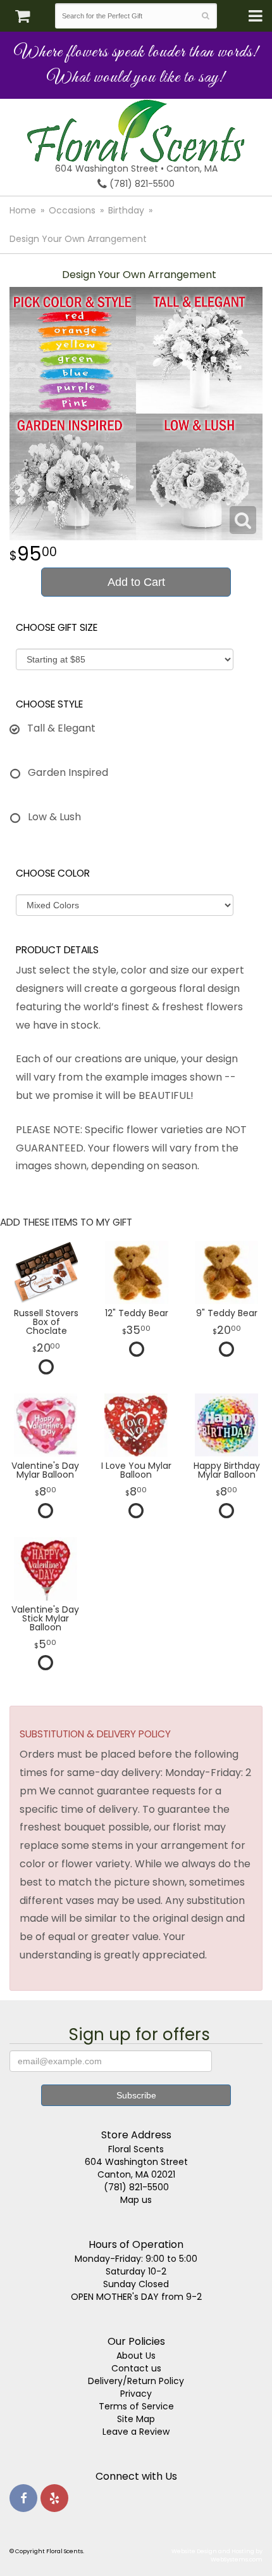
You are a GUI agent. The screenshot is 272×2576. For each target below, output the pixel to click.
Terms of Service (136, 2406)
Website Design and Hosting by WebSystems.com (217, 2555)
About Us (136, 2356)
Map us (136, 2200)
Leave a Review (136, 2432)
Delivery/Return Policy (136, 2381)
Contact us (136, 2368)
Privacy (136, 2394)
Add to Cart (136, 582)
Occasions (72, 210)
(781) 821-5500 (141, 184)
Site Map (136, 2419)
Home (23, 210)
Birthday (126, 210)
